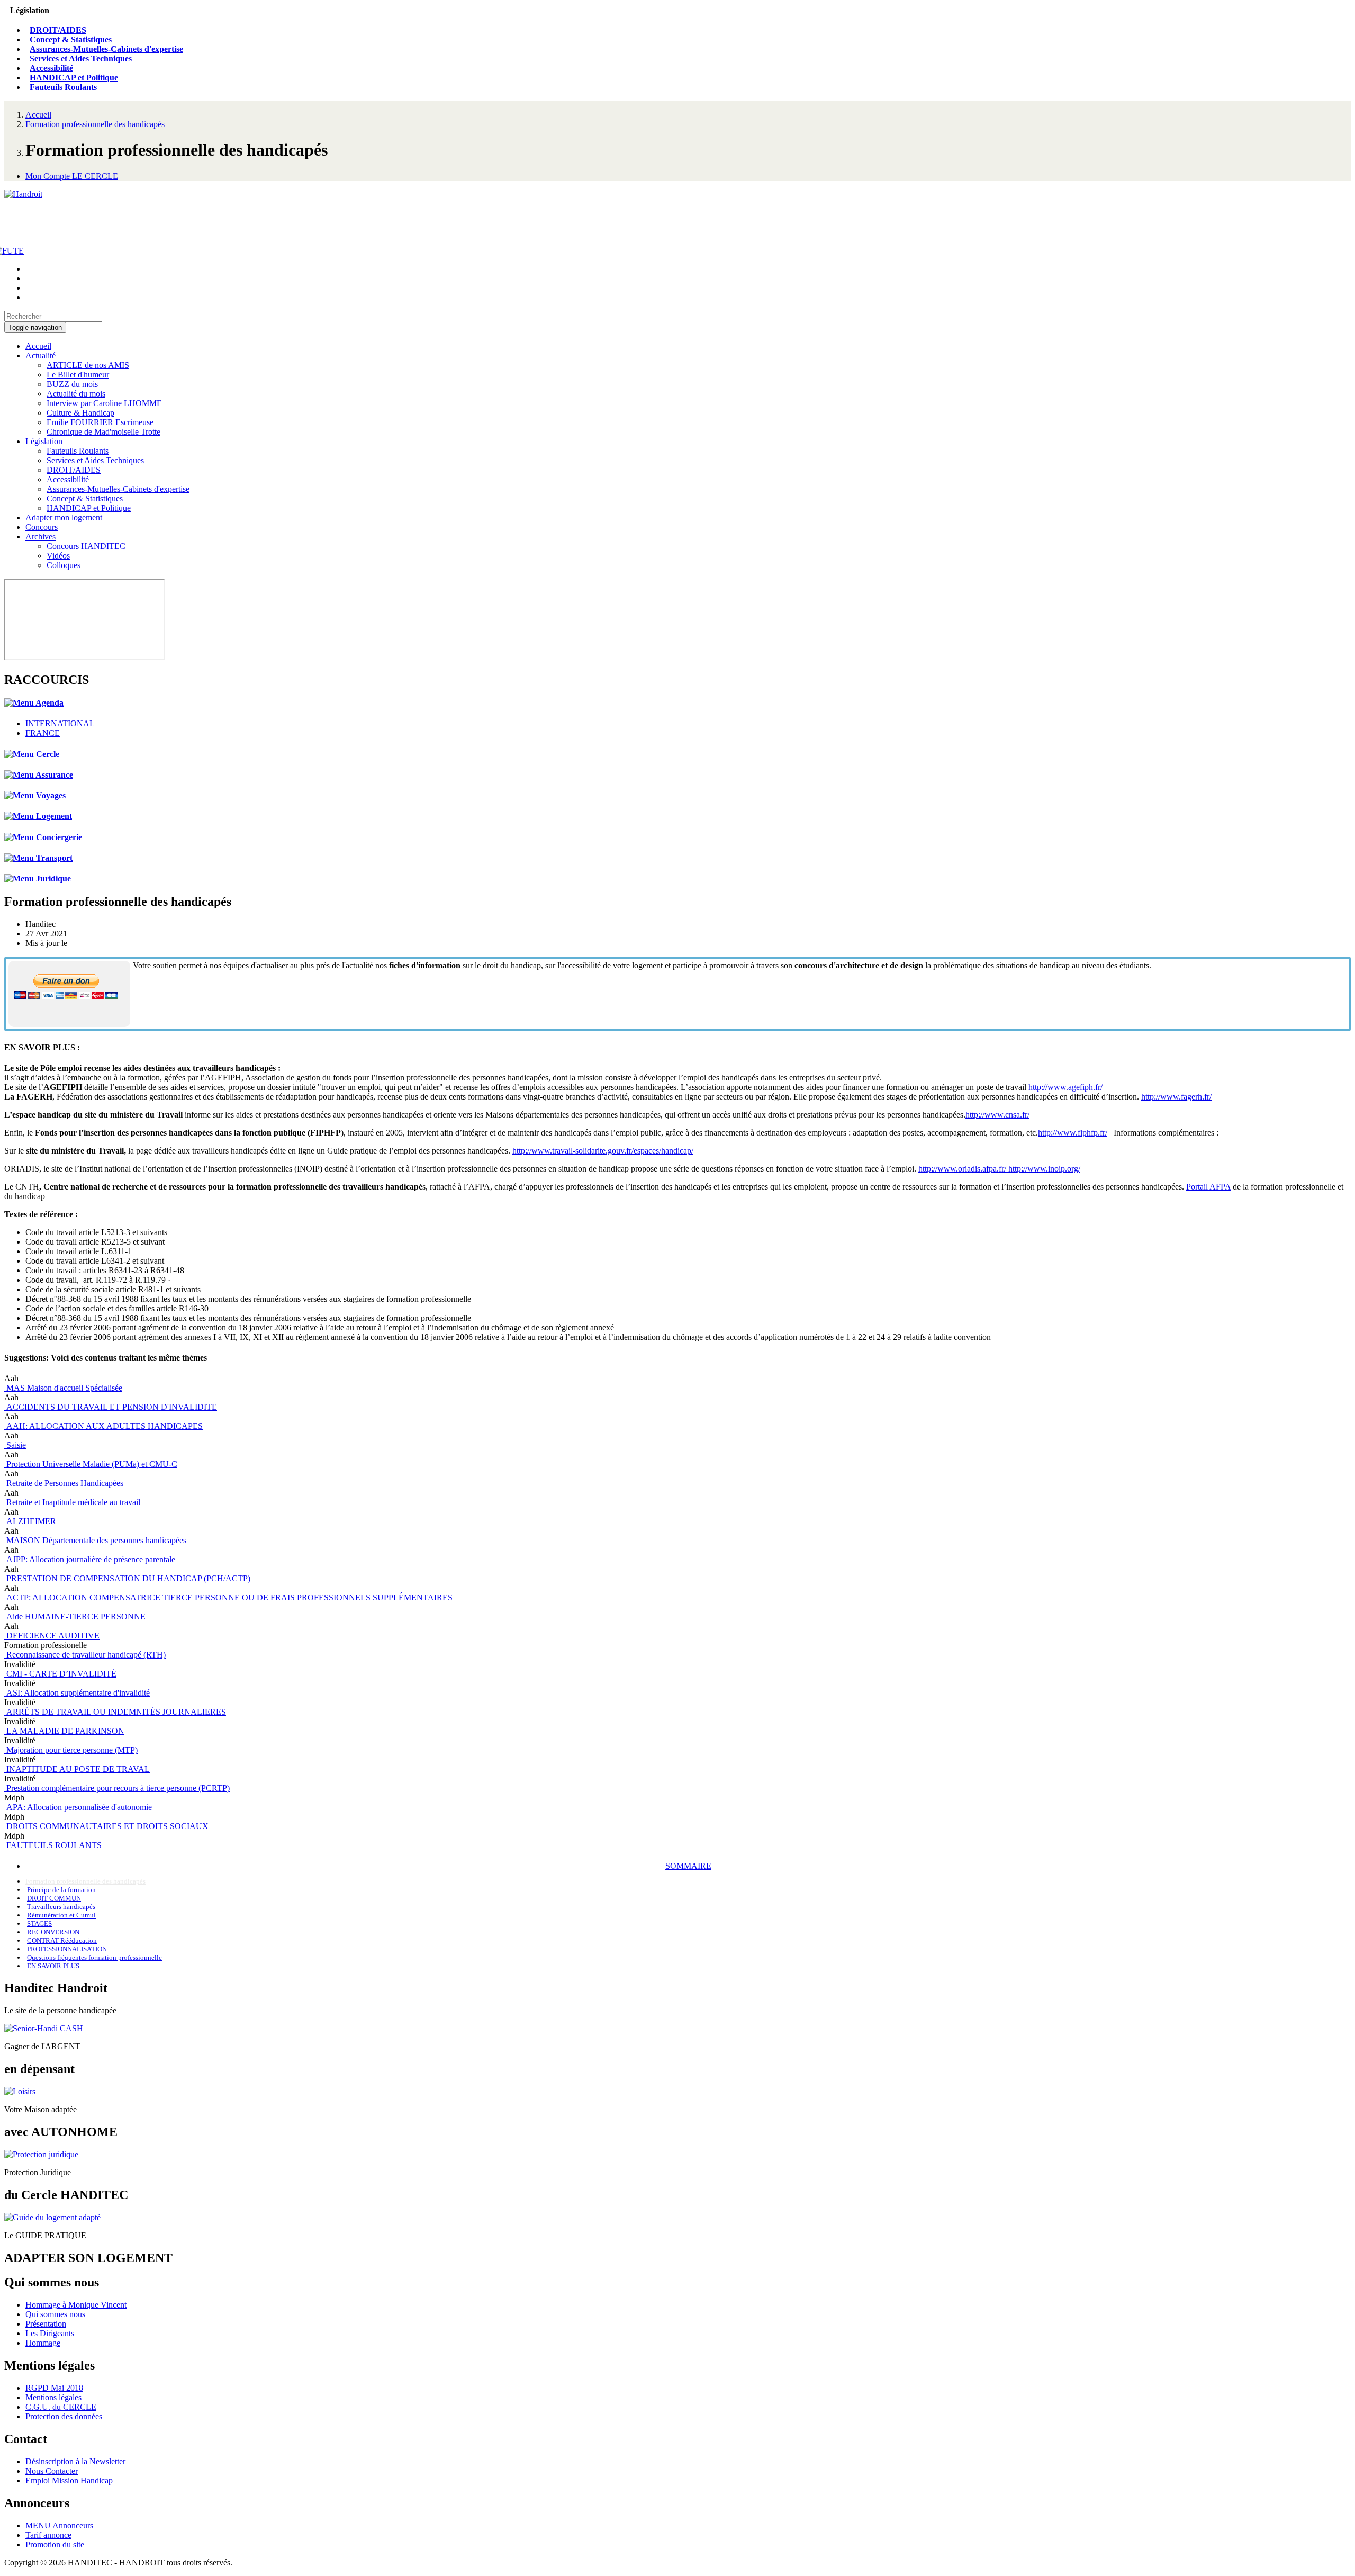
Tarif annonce (48, 2535)
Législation (44, 441)
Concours (42, 527)
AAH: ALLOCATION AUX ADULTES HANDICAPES (103, 1426)
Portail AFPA (1208, 1187)
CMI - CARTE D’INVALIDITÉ (60, 1674)
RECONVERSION (53, 1932)
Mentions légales (53, 2397)
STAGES (39, 1924)
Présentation (46, 2324)
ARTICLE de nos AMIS (88, 365)
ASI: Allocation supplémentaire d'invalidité (77, 1693)
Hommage (43, 2343)
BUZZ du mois (72, 384)
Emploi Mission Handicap (69, 2480)
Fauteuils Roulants (63, 87)
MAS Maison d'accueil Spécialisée (63, 1388)
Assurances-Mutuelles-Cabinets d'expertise (106, 49)
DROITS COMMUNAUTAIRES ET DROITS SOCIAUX (106, 1826)
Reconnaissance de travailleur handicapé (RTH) (85, 1655)
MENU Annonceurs (59, 2525)
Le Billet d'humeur (78, 375)
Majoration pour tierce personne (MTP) (71, 1750)
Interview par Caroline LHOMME (104, 403)
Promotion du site (55, 2545)
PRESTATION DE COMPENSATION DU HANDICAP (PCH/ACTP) (127, 1578)
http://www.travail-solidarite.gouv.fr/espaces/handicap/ (603, 1151)
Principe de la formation (61, 1890)
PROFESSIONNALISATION (67, 1949)
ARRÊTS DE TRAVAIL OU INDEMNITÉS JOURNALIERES (115, 1712)
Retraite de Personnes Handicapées (64, 1483)
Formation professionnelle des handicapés (95, 124)
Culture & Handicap (80, 413)
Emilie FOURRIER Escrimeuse (100, 422)
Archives (40, 537)
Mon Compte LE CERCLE (72, 176)
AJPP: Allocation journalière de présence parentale (90, 1559)
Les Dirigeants (50, 2333)
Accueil (38, 115)
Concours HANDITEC (86, 546)
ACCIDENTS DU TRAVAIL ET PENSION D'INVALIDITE (111, 1407)
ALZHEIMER (30, 1521)
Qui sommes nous (55, 2314)
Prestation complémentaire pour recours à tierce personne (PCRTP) (117, 1788)
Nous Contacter (52, 2471)
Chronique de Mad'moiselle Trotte (103, 432)
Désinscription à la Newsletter (75, 2461)
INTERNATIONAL (60, 723)
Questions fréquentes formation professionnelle (94, 1957)
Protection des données (64, 2416)
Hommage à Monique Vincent (76, 2305)
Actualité (40, 355)
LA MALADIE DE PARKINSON (64, 1731)
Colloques (64, 565)
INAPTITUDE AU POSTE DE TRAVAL (77, 1769)
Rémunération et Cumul (61, 1915)
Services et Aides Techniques (81, 58)
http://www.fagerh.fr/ (1176, 1097)
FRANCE (43, 733)
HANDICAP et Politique (74, 78)
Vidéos (58, 556)
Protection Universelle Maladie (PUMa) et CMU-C (91, 1464)
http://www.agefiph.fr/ (1065, 1087)
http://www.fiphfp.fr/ (1073, 1133)
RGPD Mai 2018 (54, 2388)
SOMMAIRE (688, 1866)
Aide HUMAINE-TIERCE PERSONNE (75, 1616)
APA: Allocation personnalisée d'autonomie (78, 1807)
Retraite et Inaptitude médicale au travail (72, 1502)
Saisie (15, 1445)
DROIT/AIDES (58, 30)
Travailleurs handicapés (61, 1907)
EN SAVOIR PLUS (53, 1966)
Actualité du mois (76, 394)
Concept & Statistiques (71, 39)
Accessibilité (51, 68)
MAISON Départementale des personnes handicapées (95, 1540)
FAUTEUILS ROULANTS (53, 1845)
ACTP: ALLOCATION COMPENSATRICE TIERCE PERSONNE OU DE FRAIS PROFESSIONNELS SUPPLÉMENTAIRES (228, 1597)
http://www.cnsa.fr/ (997, 1115)
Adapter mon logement (64, 517)
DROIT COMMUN (54, 1898)
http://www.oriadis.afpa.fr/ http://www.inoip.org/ (999, 1169)
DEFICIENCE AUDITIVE (52, 1636)
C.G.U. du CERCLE (61, 2407)
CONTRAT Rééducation (62, 1940)
